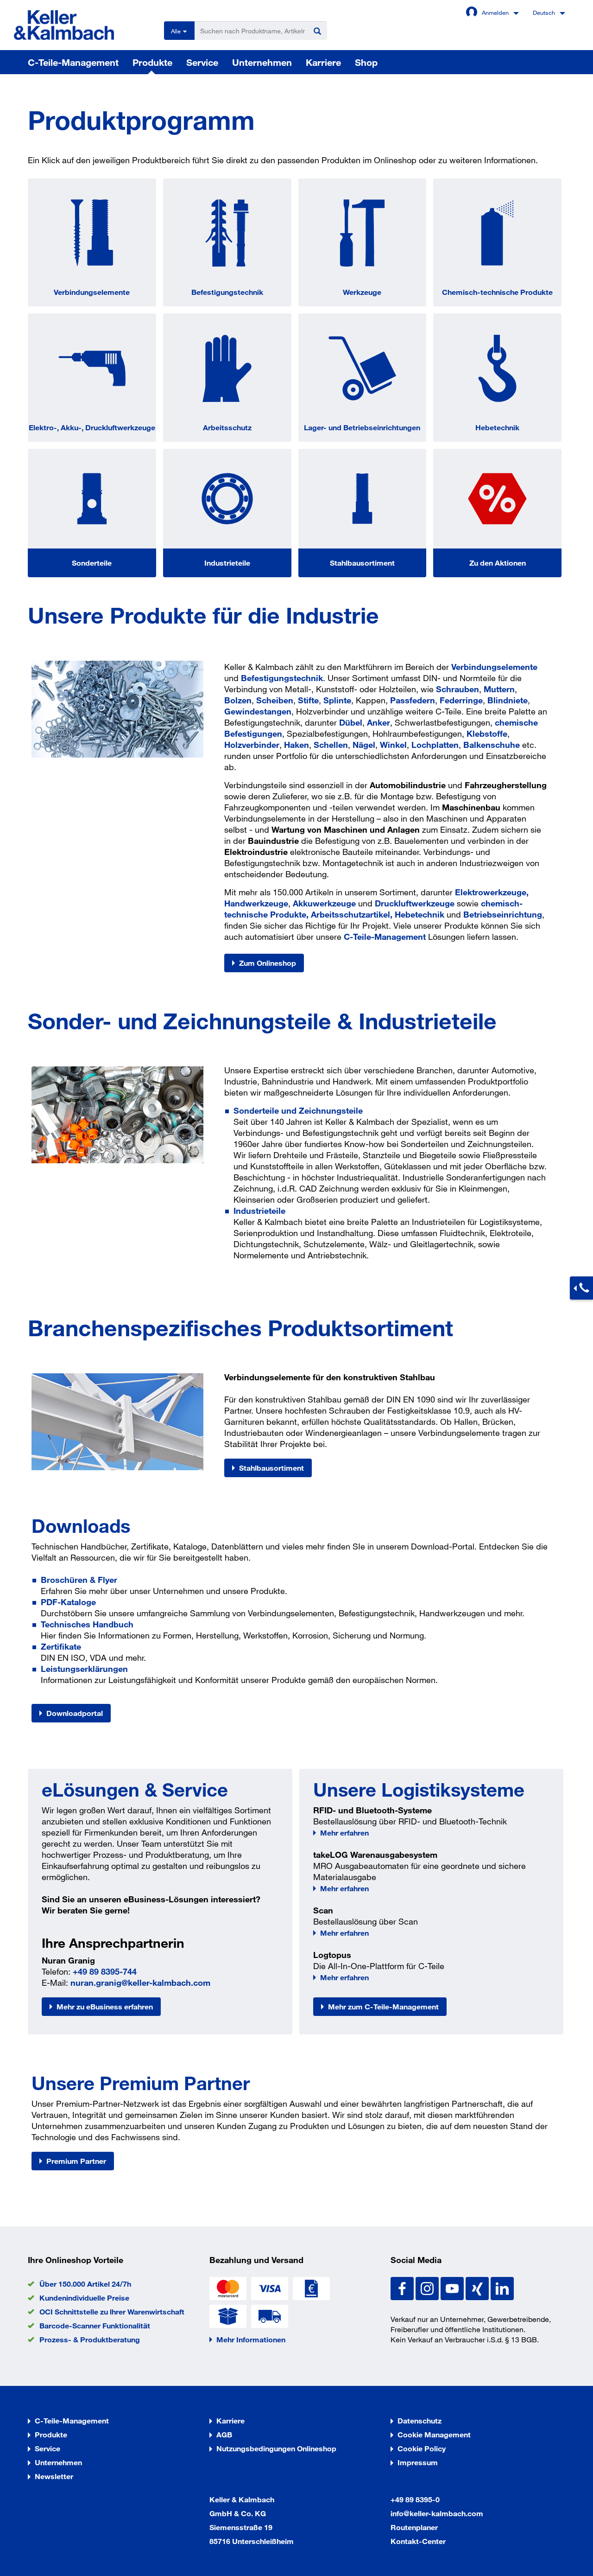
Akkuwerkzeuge (324, 903)
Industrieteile (227, 563)
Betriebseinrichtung (503, 914)
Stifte (308, 700)
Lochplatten (435, 745)
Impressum (418, 2462)
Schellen (331, 745)
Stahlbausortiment (362, 563)
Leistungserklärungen (84, 1669)
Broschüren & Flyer (79, 1580)
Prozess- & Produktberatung (90, 2339)
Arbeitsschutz (227, 427)
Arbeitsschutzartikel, (352, 914)
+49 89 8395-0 (415, 2499)
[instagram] (428, 2287)
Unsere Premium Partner (141, 2083)
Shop (366, 62)
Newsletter (54, 2476)
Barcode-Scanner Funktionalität (95, 2325)
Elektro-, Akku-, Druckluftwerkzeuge (92, 427)
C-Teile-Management (73, 62)
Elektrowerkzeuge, (492, 892)
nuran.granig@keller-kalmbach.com (140, 1983)
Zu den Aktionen (498, 563)
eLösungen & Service (135, 1789)
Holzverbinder (252, 745)
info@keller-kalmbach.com (437, 2513)
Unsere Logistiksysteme (419, 1789)
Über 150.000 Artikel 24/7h (85, 2284)
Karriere (323, 62)
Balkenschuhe (492, 745)
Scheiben (275, 700)
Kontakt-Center (418, 2541)
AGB (224, 2434)
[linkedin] (502, 2287)
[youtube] (453, 2287)
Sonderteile (92, 563)
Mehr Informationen (251, 2339)
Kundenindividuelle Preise (84, 2298)
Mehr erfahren (344, 1833)
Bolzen (238, 700)
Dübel (351, 722)
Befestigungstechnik (227, 292)
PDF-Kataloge (68, 1602)
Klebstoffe (487, 733)
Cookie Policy (422, 2448)
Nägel (364, 745)
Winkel (393, 745)
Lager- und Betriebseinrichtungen (362, 427)
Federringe (461, 700)
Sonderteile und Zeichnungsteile (298, 1110)
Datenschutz (420, 2420)
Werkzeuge (362, 292)
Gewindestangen (258, 711)
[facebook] (403, 2287)
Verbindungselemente (92, 292)
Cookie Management (434, 2434)
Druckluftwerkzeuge (415, 903)
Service (202, 62)
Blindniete (508, 700)
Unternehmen (262, 62)
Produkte (152, 62)
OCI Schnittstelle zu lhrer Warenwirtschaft (112, 2311)
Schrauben (457, 689)
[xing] (478, 2287)
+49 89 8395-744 (105, 1971)
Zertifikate (61, 1646)
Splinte (337, 700)
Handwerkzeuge (256, 903)
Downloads (81, 1525)
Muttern (499, 689)
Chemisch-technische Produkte (497, 292)
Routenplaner (414, 2527)
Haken (296, 745)
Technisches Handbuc (85, 1624)
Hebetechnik (497, 427)
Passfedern (413, 700)
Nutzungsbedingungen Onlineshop (276, 2448)
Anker (379, 722)
